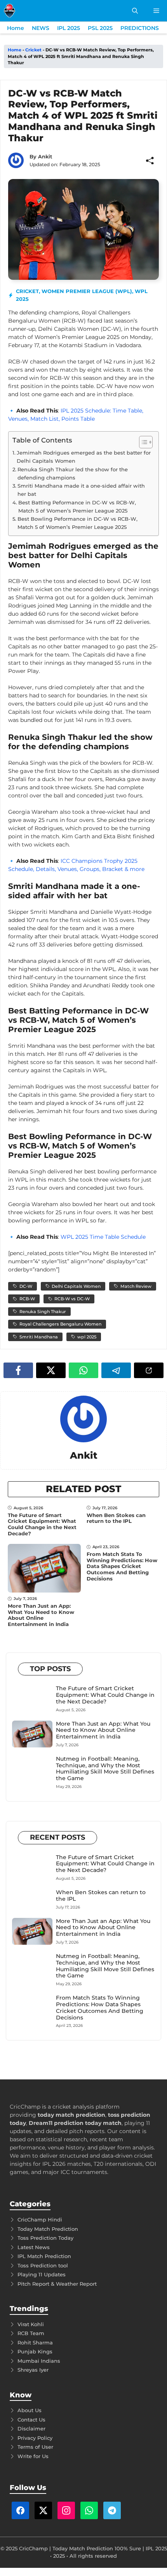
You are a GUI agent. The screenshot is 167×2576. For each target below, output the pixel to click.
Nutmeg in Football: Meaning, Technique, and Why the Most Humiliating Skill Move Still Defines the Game (105, 1768)
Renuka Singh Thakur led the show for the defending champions (73, 473)
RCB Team (31, 2333)
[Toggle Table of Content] (142, 442)
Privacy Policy (35, 2438)
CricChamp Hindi (40, 2220)
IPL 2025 (69, 28)
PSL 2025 (100, 28)
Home (16, 28)
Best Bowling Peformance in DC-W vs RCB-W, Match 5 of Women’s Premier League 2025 (77, 523)
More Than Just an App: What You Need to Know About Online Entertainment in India (41, 1615)
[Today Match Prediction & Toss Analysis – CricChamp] (10, 11)
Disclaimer (31, 2428)
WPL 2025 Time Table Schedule (103, 1237)
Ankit (45, 156)
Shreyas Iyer (33, 2370)
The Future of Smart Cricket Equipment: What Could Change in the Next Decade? (42, 1524)
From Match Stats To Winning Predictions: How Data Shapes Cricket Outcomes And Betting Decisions (122, 1566)
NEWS (41, 28)
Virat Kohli (31, 2324)
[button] (135, 11)
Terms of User (35, 2447)
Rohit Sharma (35, 2342)
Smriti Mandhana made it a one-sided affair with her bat (81, 490)
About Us (30, 2410)
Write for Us (33, 2456)
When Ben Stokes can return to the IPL (116, 1518)
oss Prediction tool (44, 2265)
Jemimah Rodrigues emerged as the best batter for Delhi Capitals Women (84, 457)
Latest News (34, 2247)
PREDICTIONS (140, 28)
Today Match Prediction (48, 2229)
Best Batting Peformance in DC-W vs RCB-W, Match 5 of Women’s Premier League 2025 (77, 507)
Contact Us (31, 2420)
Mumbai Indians (39, 2361)
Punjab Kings (35, 2351)
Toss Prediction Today (45, 2238)
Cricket (33, 50)
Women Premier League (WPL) (87, 291)
